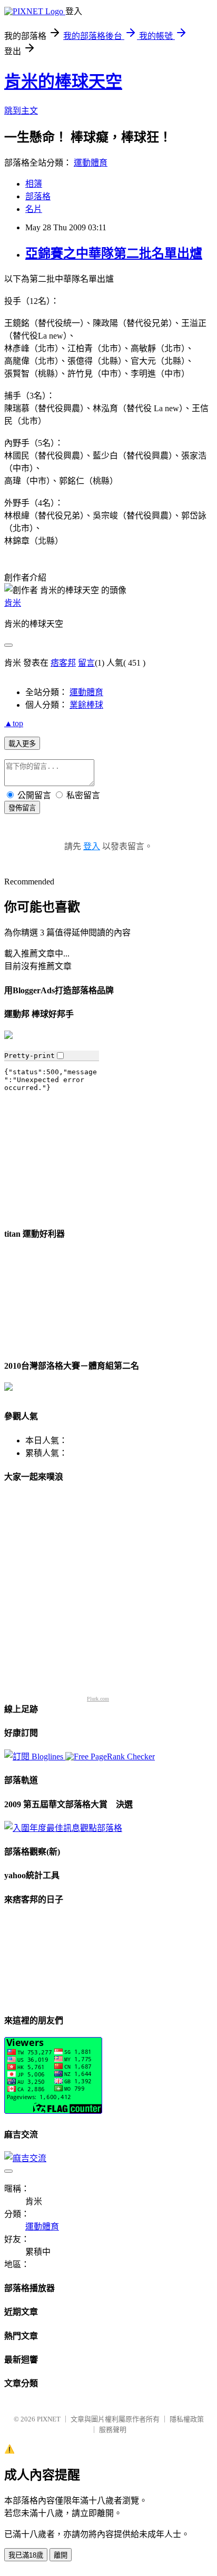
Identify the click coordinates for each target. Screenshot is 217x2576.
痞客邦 (63, 663)
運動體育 (91, 163)
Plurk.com (98, 1699)
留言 (86, 663)
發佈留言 (22, 808)
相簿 (34, 184)
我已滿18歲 (26, 2555)
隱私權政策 (187, 2419)
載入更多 (22, 744)
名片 (34, 209)
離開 (61, 2555)
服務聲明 (113, 2430)
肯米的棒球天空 (63, 82)
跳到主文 (21, 111)
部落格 (38, 196)
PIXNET (49, 2419)
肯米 (13, 603)
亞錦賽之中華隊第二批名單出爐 (114, 253)
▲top (14, 723)
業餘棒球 (86, 705)
